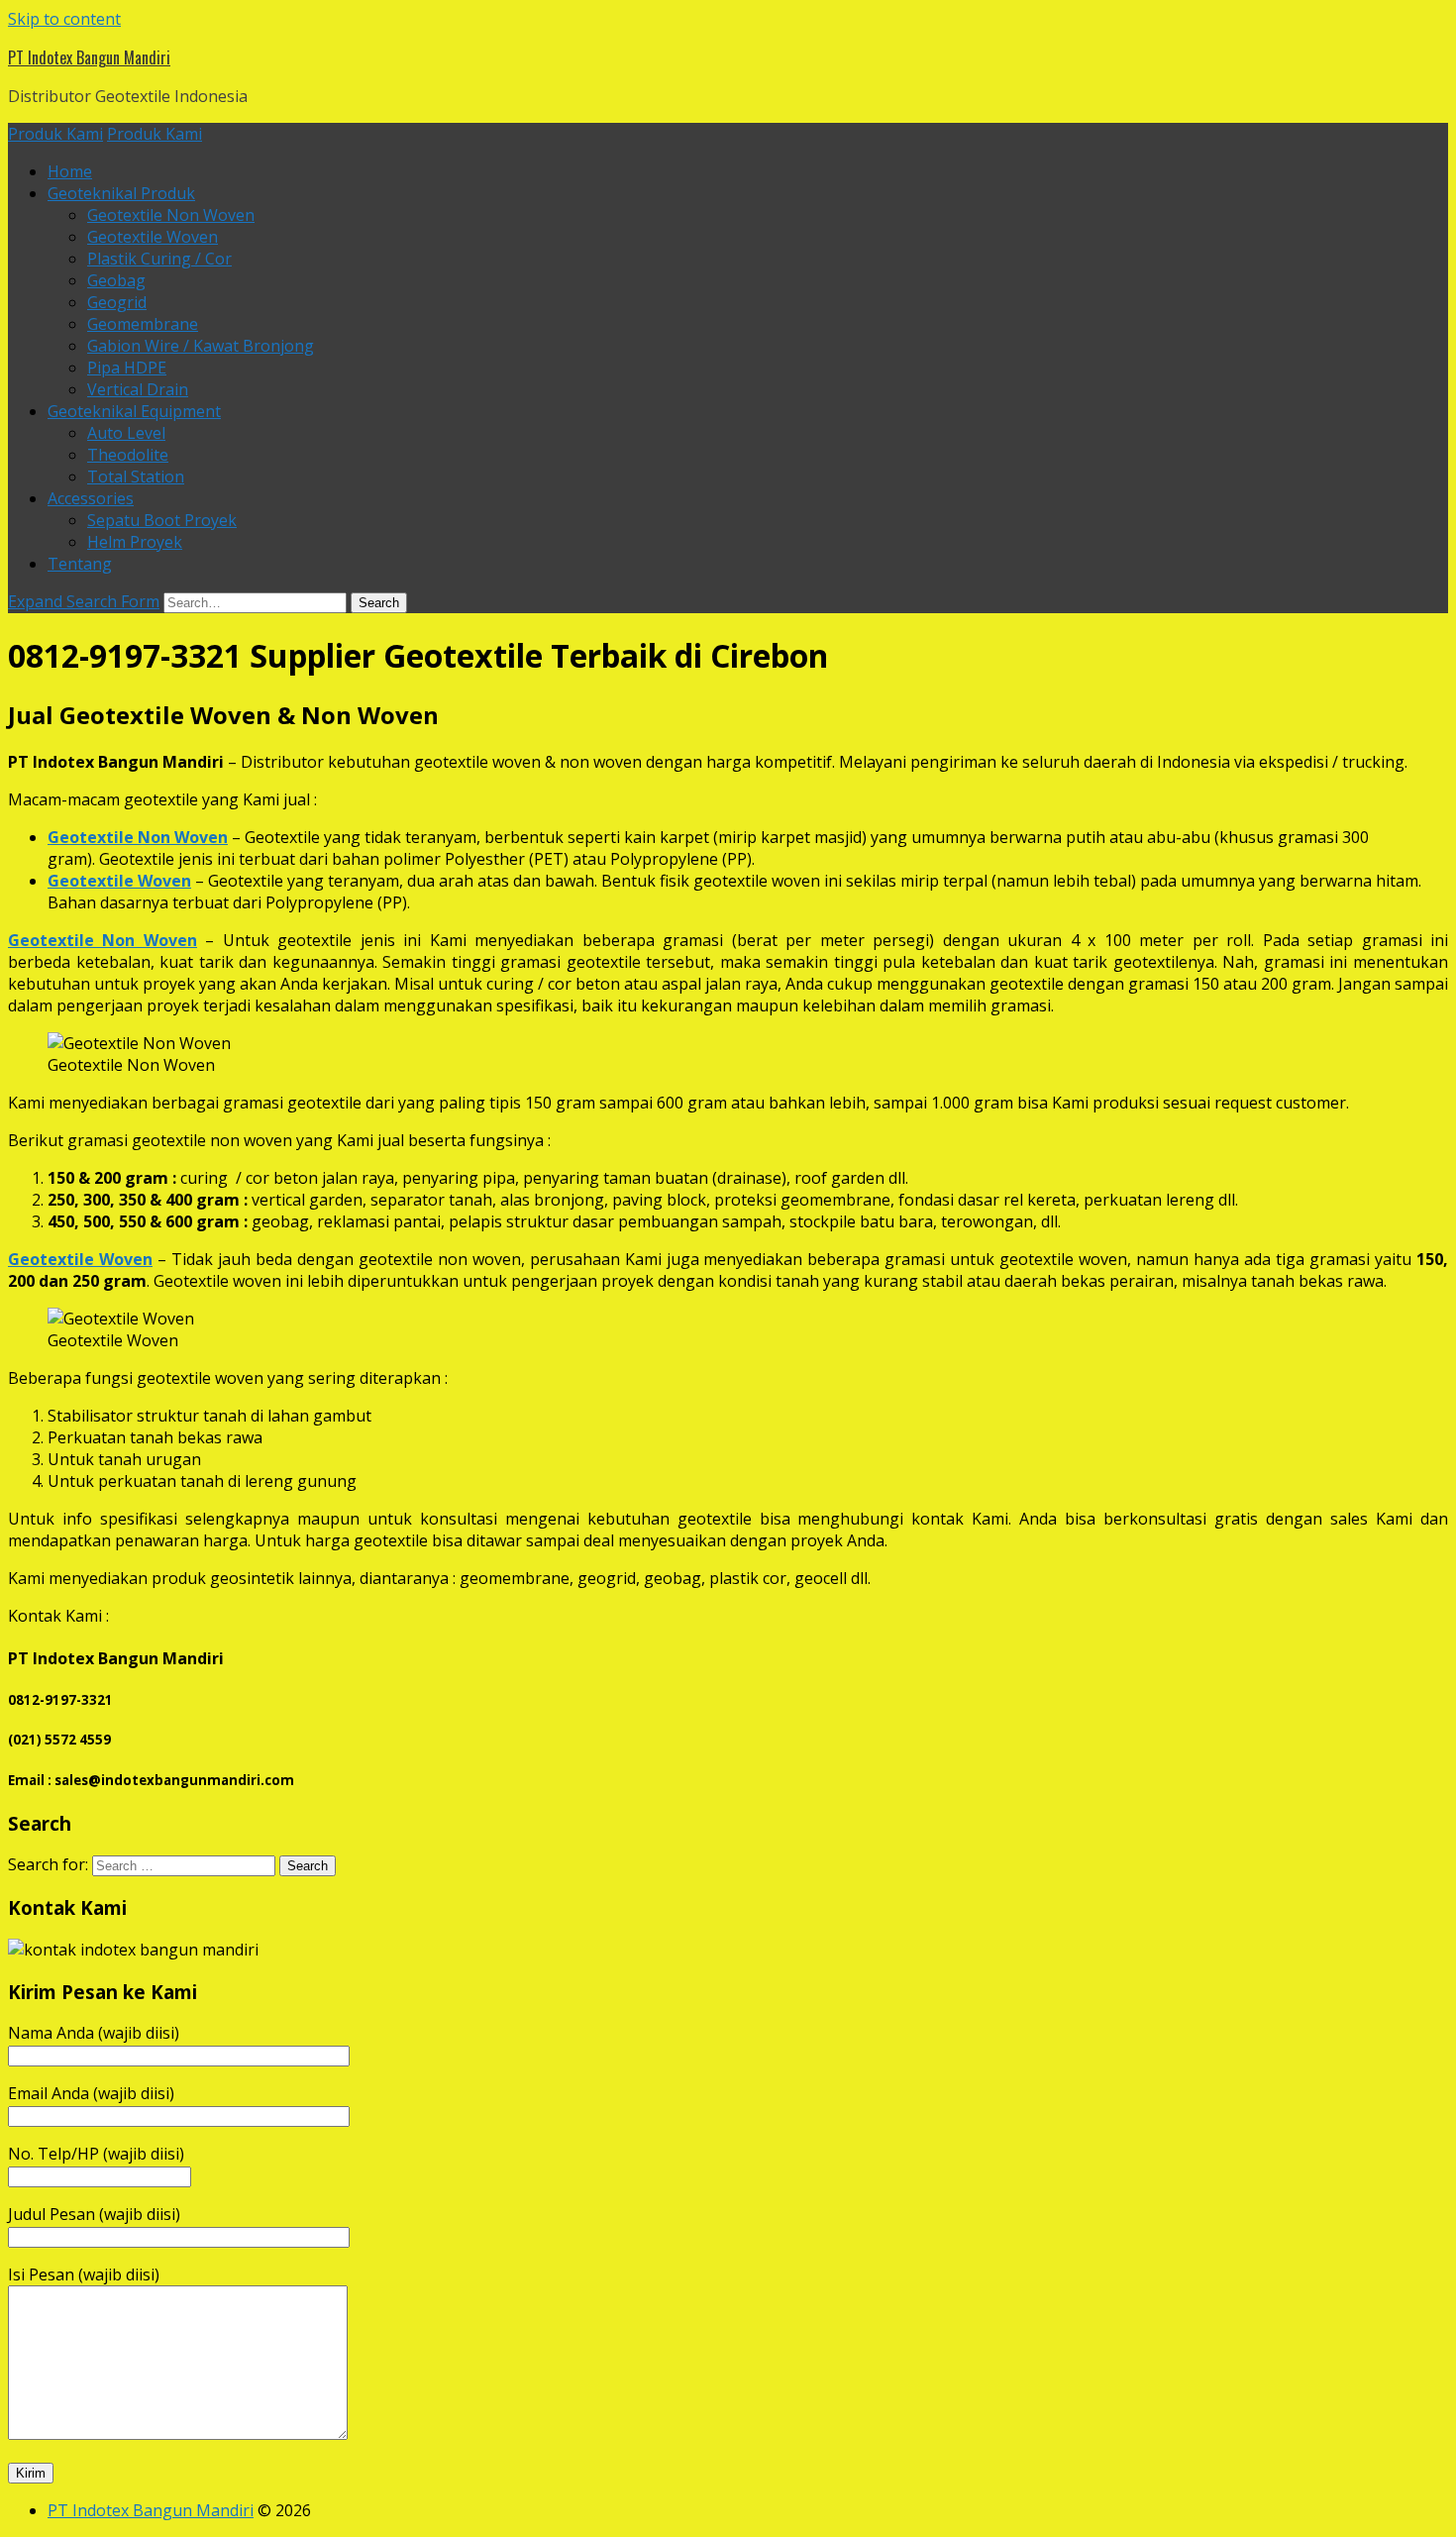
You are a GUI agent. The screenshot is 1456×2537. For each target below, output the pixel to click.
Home (70, 171)
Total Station (136, 476)
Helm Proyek (135, 542)
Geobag (116, 280)
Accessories (91, 498)
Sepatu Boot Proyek (162, 520)
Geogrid (117, 302)
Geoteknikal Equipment (134, 411)
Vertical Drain (138, 389)
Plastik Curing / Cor (159, 259)
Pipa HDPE (127, 368)
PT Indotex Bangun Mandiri (89, 57)
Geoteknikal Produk (121, 193)
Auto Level (126, 433)
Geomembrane (143, 324)
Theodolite (128, 455)
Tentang (80, 564)
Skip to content (64, 19)
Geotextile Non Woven (171, 215)
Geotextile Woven (153, 237)
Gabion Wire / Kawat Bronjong (201, 346)
